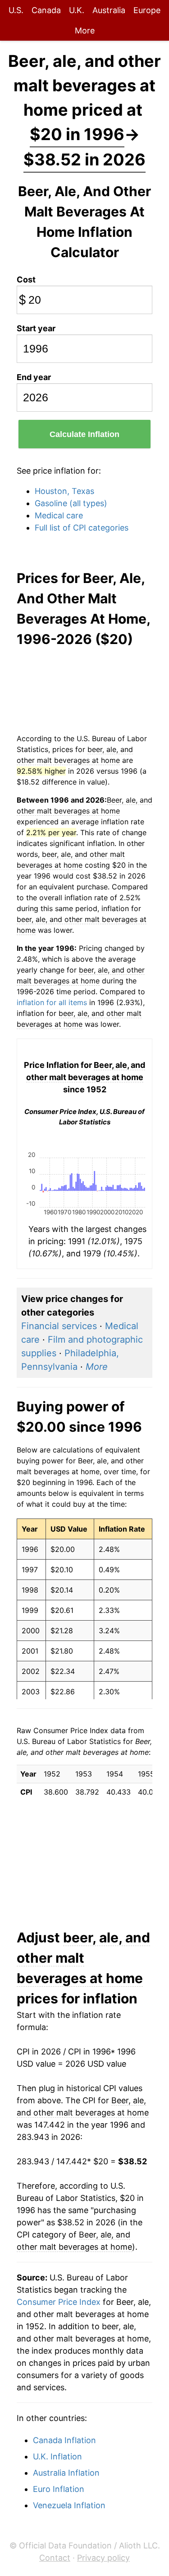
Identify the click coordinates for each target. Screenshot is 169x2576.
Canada (46, 10)
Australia (109, 10)
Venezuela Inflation (69, 2505)
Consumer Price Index (59, 2302)
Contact (55, 2558)
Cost (26, 280)
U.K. (77, 10)
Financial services (59, 1326)
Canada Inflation (64, 2440)
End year (34, 377)
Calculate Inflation (84, 434)
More (85, 31)
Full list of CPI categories (82, 528)
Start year (36, 328)
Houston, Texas (64, 491)
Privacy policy (103, 2558)
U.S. (16, 10)
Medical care (59, 515)
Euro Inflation (59, 2489)
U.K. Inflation (57, 2456)
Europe (147, 10)
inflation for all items (52, 1002)
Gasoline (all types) (71, 503)
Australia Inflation (66, 2473)
